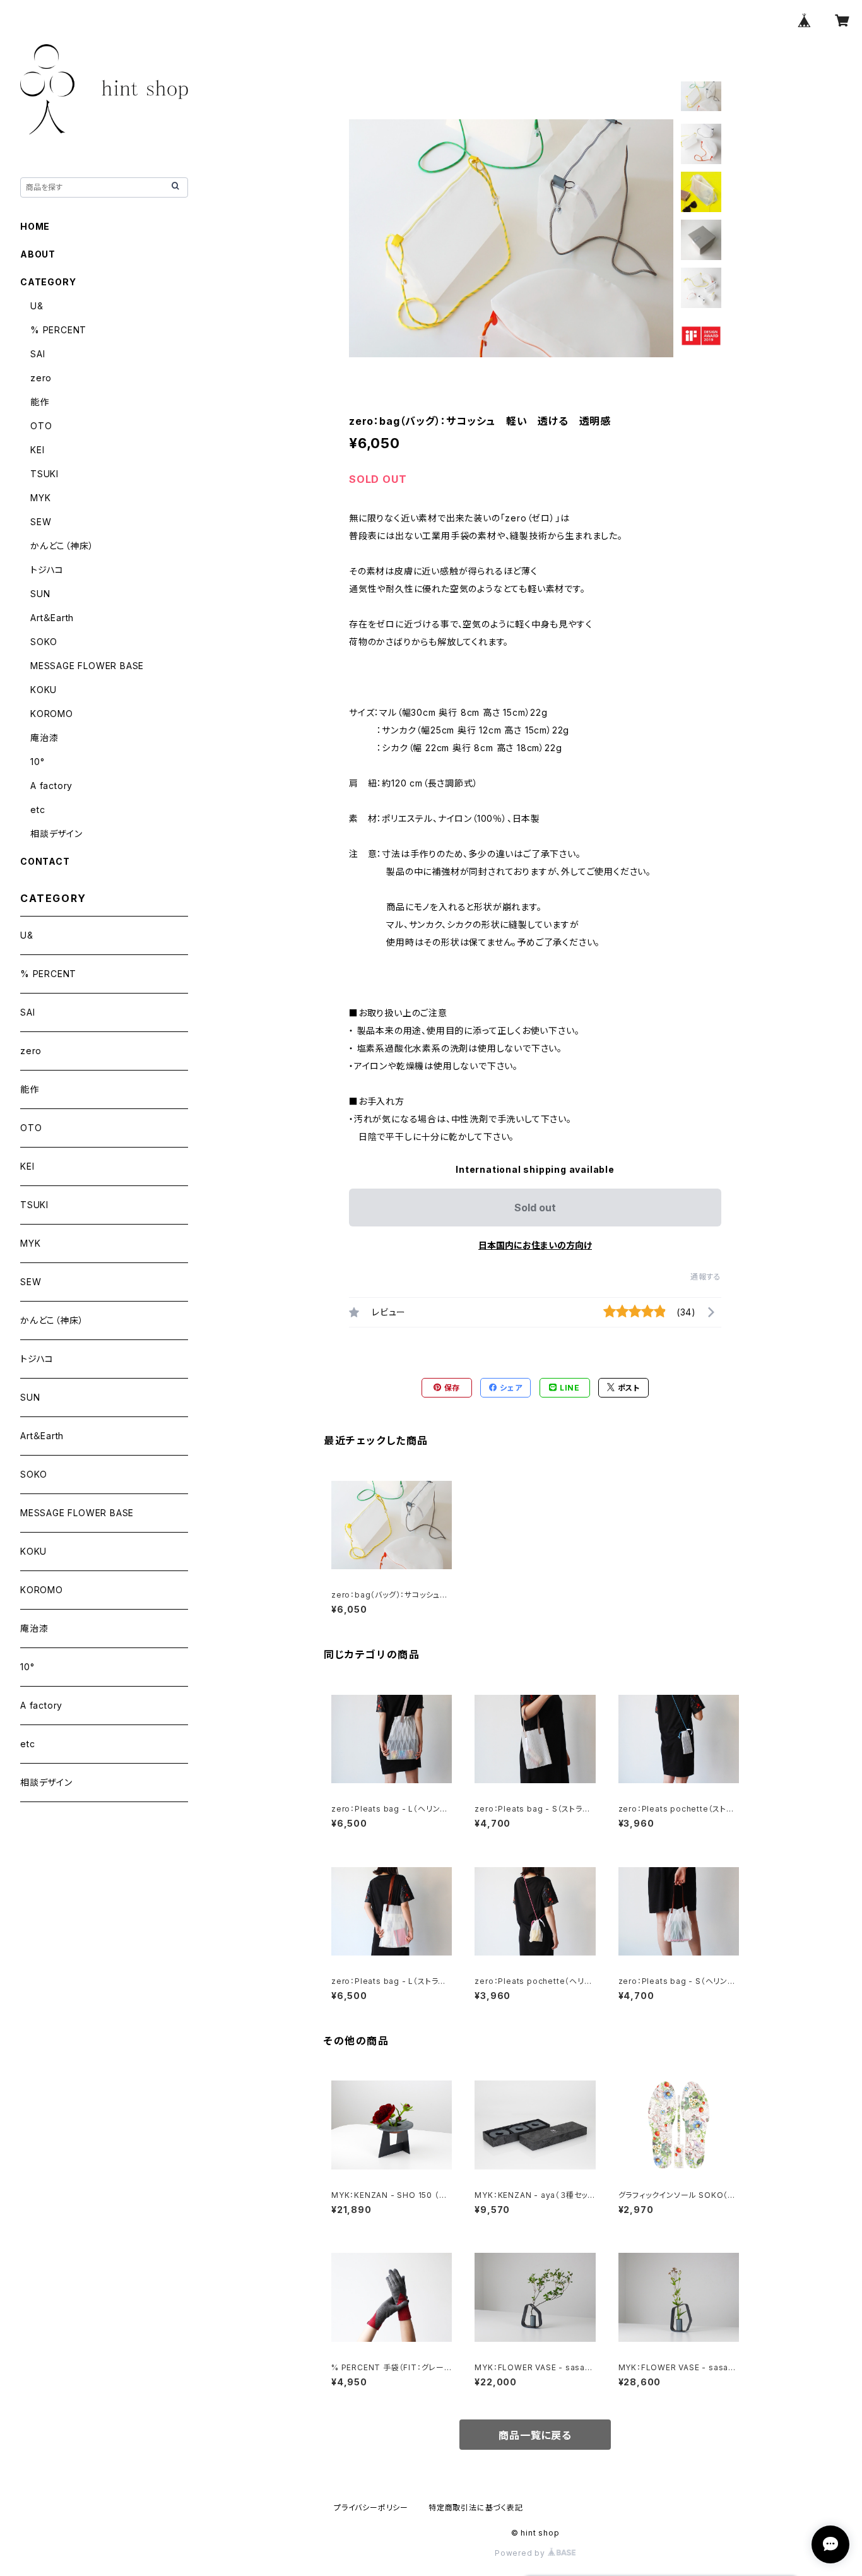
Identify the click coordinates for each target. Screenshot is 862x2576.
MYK (40, 498)
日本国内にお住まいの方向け (535, 1245)
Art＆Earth (52, 618)
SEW (41, 522)
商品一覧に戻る (535, 2435)
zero (41, 378)
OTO (41, 426)
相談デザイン (56, 834)
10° (37, 762)
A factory (51, 786)
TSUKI (44, 474)
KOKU (44, 690)
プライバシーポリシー (371, 2508)
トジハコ (47, 570)
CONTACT (45, 861)
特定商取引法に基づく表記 (476, 2508)
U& (37, 306)
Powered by (521, 2553)
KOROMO (52, 714)
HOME (35, 226)
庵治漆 (44, 738)
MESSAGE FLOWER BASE (87, 666)
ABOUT (38, 254)
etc (38, 810)
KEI (37, 450)
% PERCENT (58, 330)
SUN (40, 594)
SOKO (44, 642)
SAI (38, 354)
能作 (40, 402)
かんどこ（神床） (62, 546)
